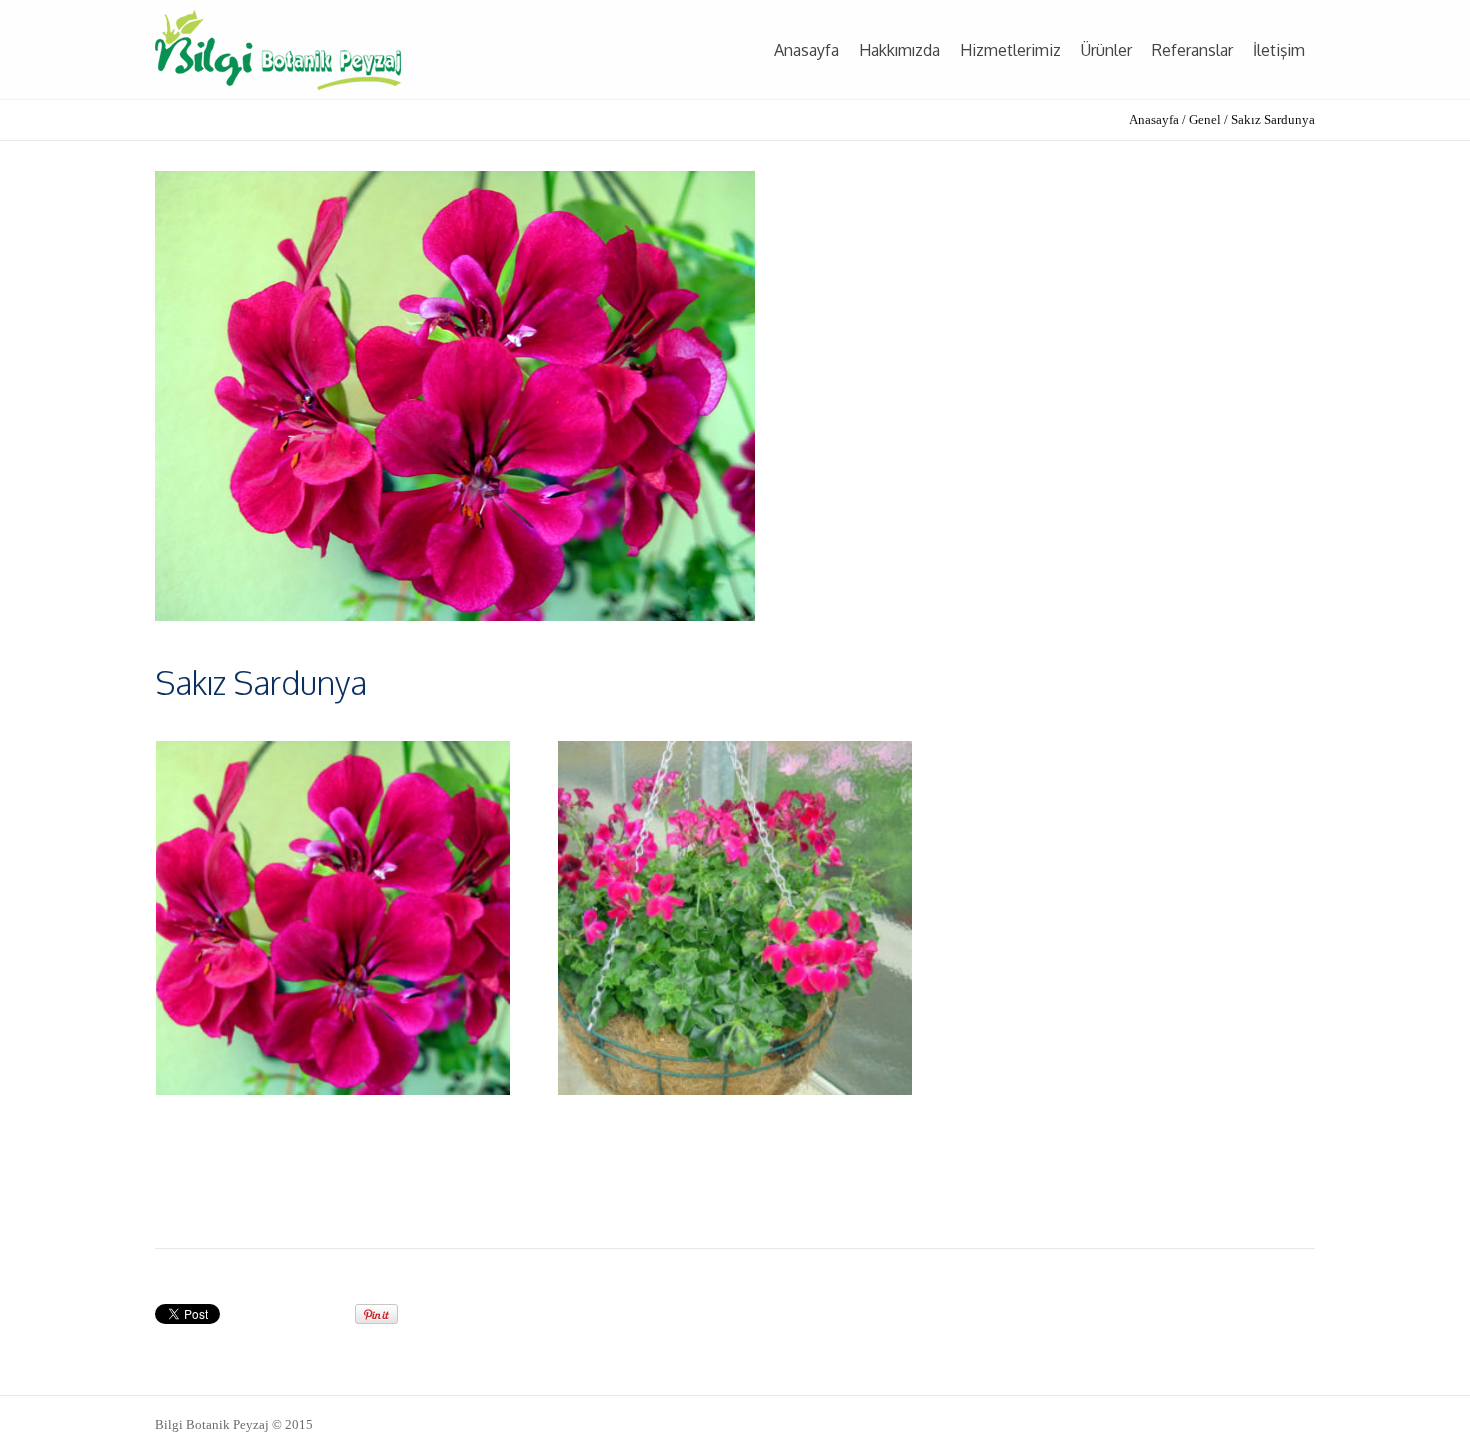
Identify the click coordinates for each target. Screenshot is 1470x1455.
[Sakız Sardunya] (455, 394)
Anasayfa (1154, 119)
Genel (1205, 119)
